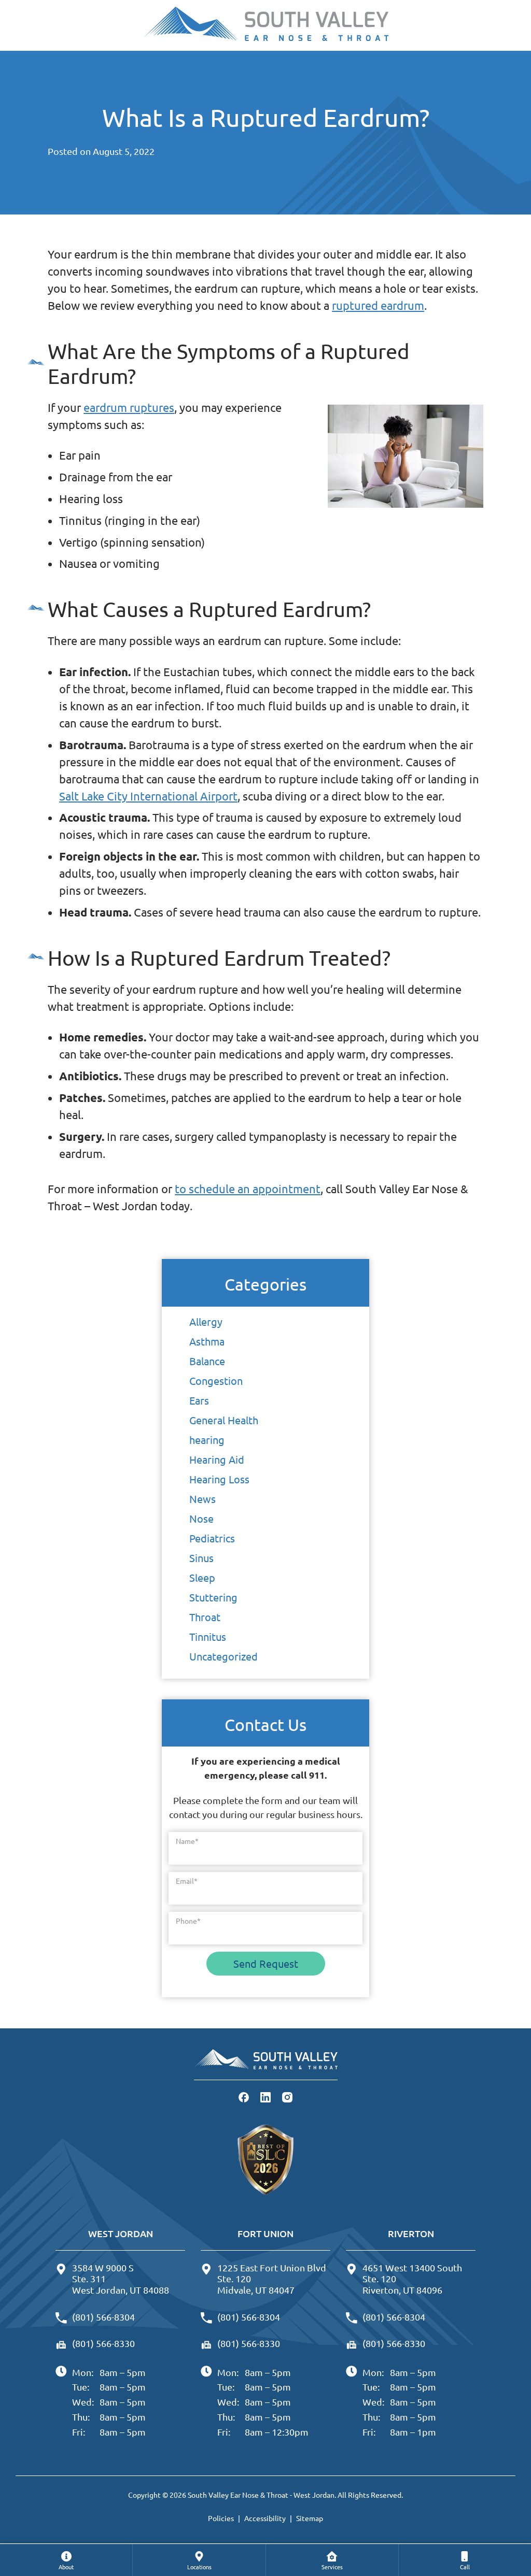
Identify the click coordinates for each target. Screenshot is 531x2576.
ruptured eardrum (378, 305)
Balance (207, 1361)
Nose (201, 1518)
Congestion (216, 1380)
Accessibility (265, 2518)
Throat (205, 1617)
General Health (224, 1420)
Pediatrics (212, 1538)
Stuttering (213, 1597)
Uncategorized (223, 1656)
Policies (221, 2518)
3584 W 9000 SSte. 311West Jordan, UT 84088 (121, 2279)
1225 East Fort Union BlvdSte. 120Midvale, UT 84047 (272, 2279)
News (202, 1499)
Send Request (266, 1963)
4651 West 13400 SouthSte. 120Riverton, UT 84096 (412, 2279)
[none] (66, 2560)
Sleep (202, 1577)
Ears (199, 1400)
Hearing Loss (219, 1479)
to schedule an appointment (248, 1189)
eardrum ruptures (129, 407)
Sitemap (310, 2518)
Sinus (201, 1558)
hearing (207, 1440)
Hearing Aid (217, 1459)
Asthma (207, 1341)
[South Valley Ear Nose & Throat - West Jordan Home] (265, 25)
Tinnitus (208, 1636)
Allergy (206, 1321)
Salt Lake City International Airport (148, 796)
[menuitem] (66, 2560)
